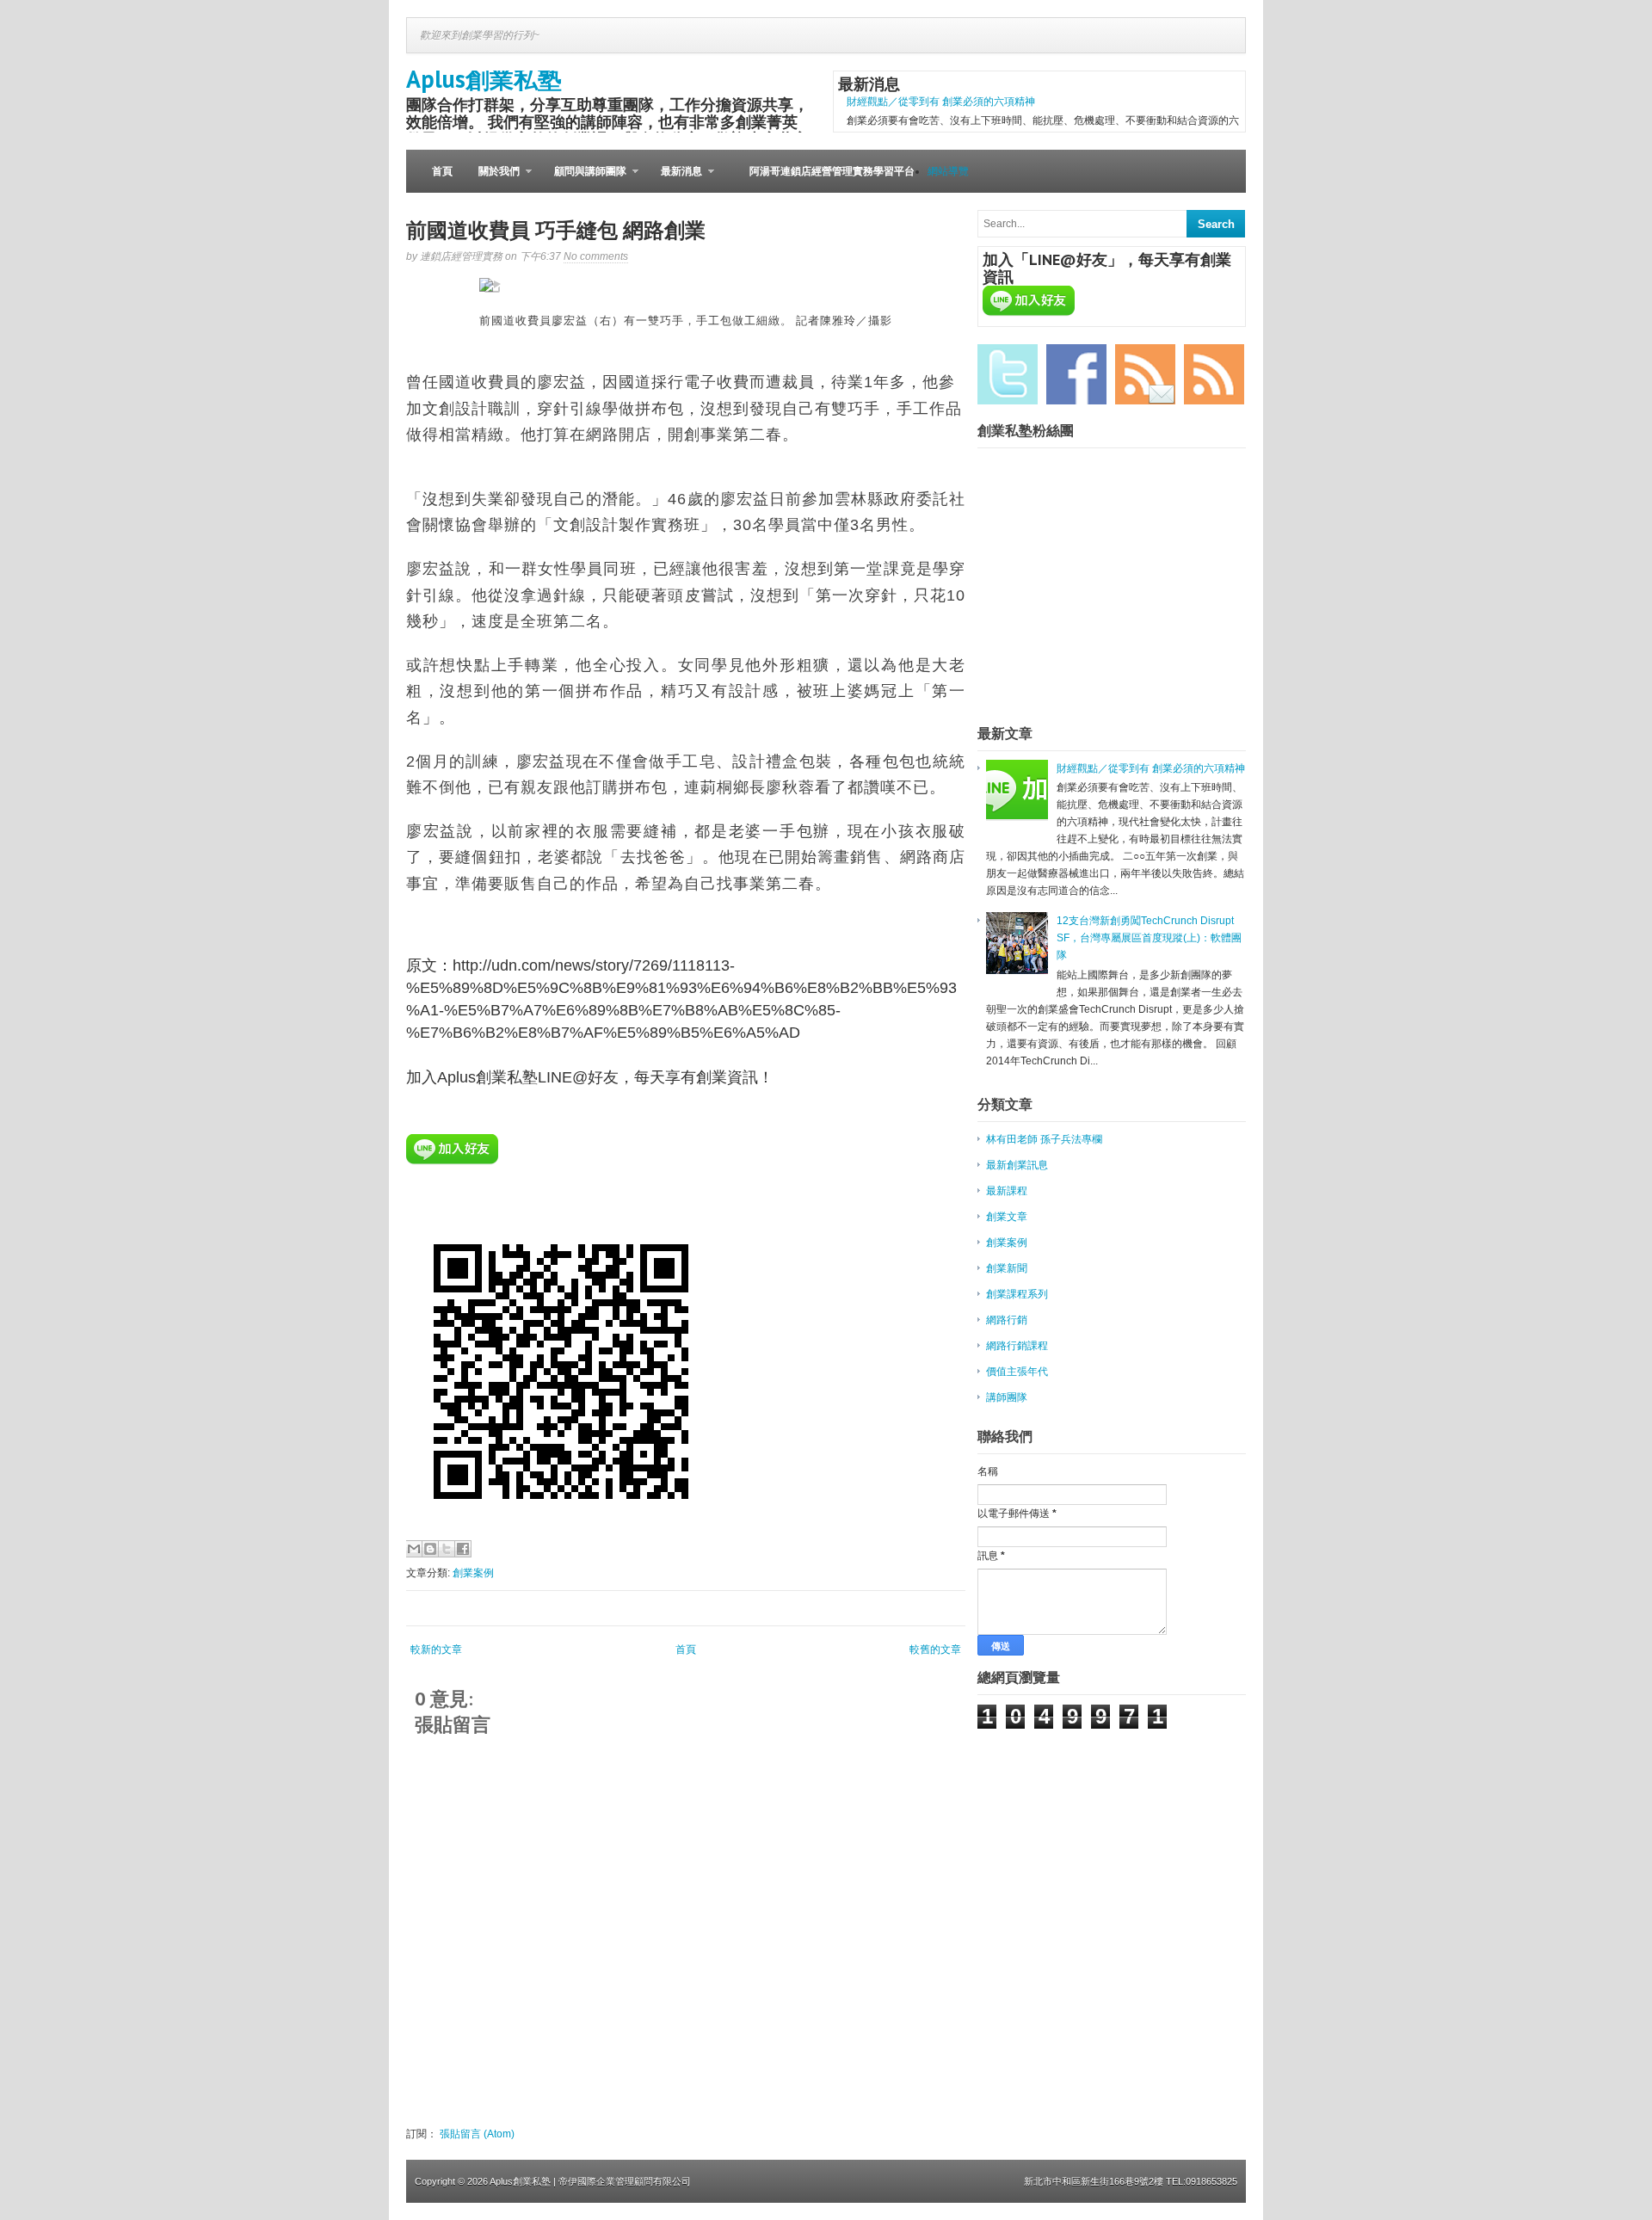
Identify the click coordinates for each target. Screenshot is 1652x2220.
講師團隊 (1007, 1397)
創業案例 (473, 1573)
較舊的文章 (935, 1650)
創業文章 (1007, 1217)
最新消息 (675, 179)
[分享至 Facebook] (463, 1549)
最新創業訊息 (1017, 1165)
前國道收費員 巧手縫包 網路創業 (556, 230)
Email (1145, 374)
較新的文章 (436, 1650)
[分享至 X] (447, 1549)
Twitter (1008, 374)
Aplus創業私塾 (484, 79)
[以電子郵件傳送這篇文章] (414, 1549)
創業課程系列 (1017, 1294)
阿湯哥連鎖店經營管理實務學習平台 (832, 171)
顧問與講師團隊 (584, 179)
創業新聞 (1007, 1268)
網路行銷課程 (1017, 1346)
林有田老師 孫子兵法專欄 (1044, 1139)
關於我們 (493, 179)
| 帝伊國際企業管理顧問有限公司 (622, 2181)
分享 (492, 287)
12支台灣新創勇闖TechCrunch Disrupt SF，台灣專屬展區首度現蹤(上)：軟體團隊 (1149, 938)
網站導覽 (948, 171)
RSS (1214, 374)
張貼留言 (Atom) (477, 2134)
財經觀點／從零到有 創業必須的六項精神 (941, 102)
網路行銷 (1007, 1320)
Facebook (1076, 374)
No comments (596, 256)
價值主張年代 (1017, 1372)
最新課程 (1007, 1191)
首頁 (442, 171)
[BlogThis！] (430, 1549)
